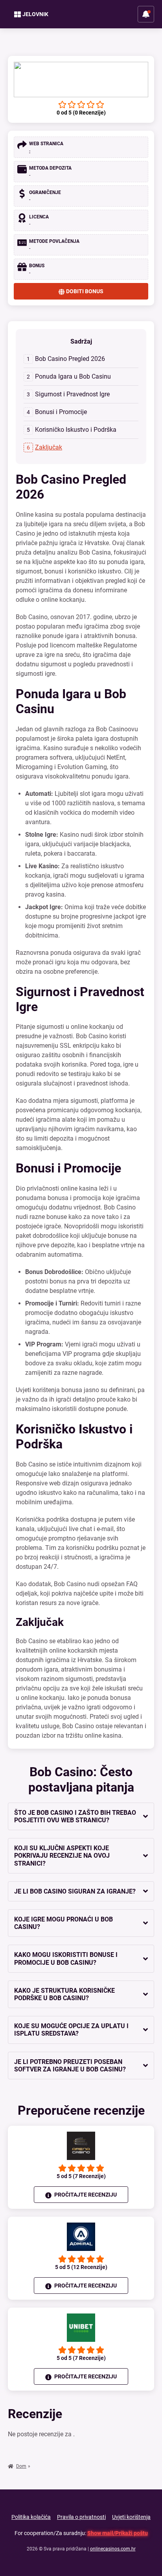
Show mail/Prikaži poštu (118, 2533)
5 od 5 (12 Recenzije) (81, 2267)
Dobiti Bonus (85, 291)
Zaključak (49, 447)
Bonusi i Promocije (61, 412)
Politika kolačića (31, 2517)
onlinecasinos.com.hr (113, 2549)
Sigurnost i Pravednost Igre (72, 394)
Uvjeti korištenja (131, 2517)
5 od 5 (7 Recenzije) (81, 2176)
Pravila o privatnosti (81, 2517)
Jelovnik (35, 14)
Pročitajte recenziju (85, 2195)
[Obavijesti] (146, 14)
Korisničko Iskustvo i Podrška (76, 430)
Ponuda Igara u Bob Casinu (73, 376)
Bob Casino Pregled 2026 (70, 359)
